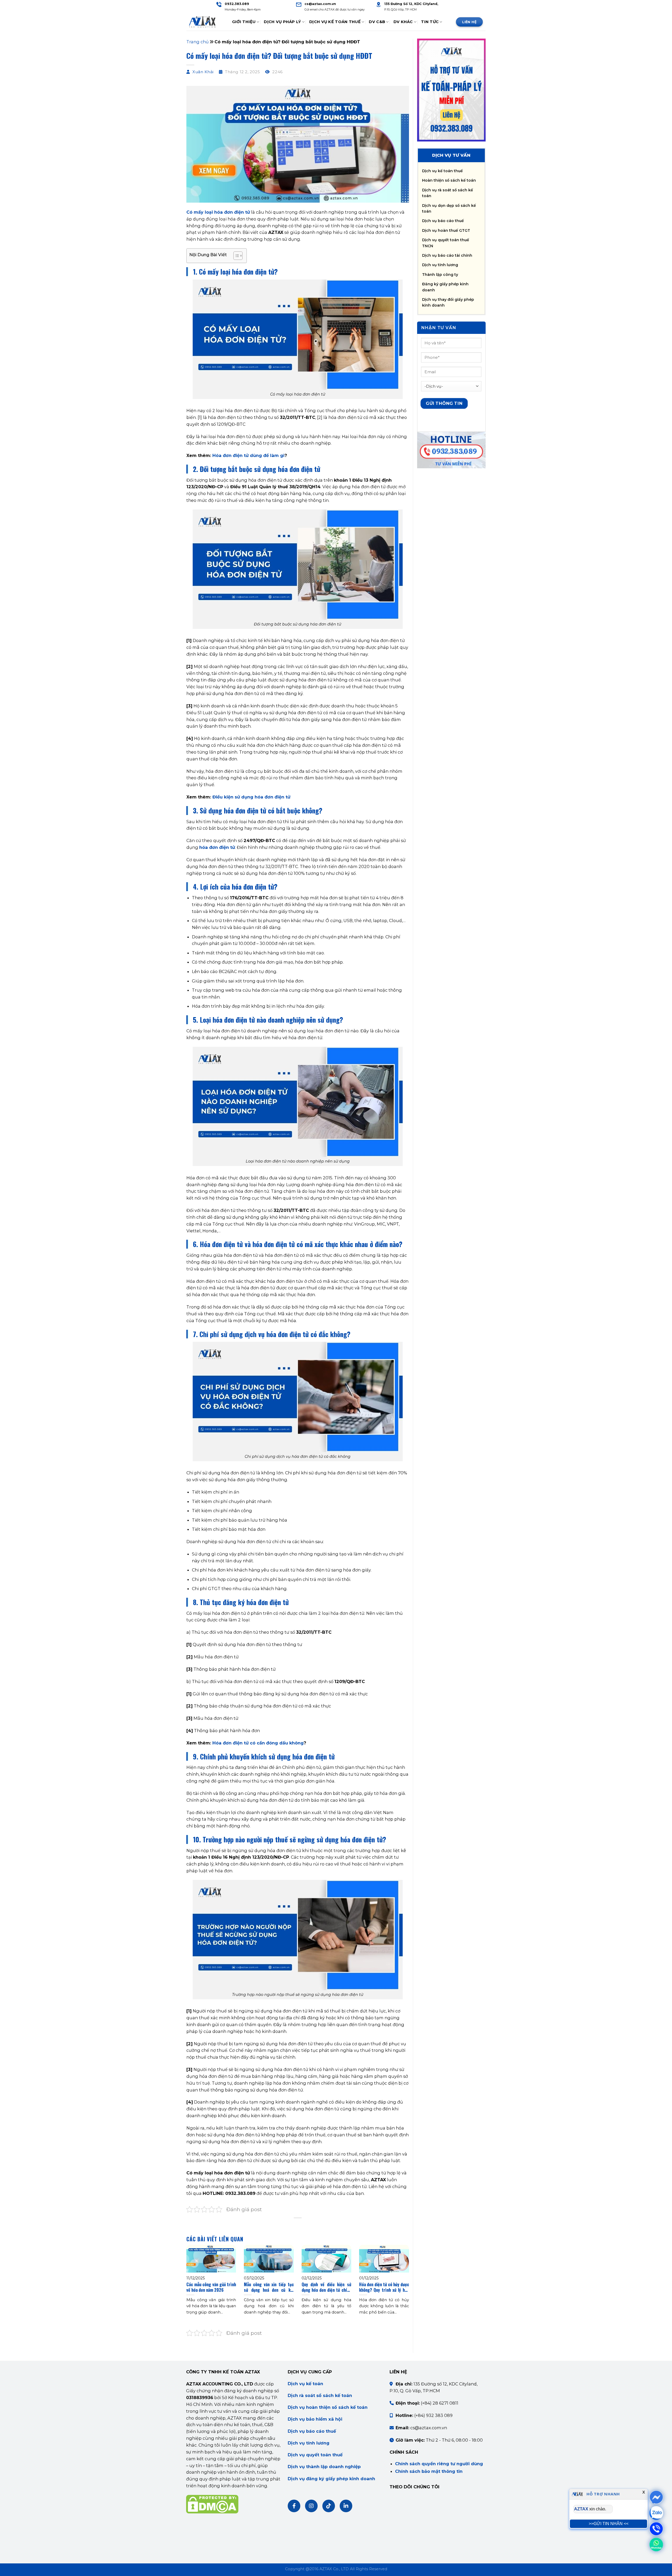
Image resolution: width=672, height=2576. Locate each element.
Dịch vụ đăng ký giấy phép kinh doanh (331, 2479)
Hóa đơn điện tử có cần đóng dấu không (258, 1743)
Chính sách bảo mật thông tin (429, 2471)
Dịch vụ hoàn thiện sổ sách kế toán (328, 2407)
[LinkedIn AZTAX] (346, 2506)
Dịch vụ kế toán (305, 2384)
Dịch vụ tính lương (440, 265)
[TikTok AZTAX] (329, 2506)
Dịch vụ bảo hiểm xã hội (315, 2419)
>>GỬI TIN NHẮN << (609, 2524)
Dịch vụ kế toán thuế (442, 171)
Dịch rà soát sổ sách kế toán (320, 2395)
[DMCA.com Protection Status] (212, 2504)
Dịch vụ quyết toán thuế (315, 2455)
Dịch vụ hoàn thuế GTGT (446, 230)
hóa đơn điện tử (217, 847)
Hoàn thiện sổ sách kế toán (449, 180)
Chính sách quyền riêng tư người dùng (439, 2464)
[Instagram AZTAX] (311, 2506)
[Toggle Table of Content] (235, 256)
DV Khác (403, 22)
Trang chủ (198, 42)
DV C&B (377, 22)
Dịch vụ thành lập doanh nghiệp (324, 2467)
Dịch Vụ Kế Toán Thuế (335, 22)
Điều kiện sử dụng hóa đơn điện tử (251, 797)
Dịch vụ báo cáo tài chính (447, 255)
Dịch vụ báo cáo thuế (443, 221)
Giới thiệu (244, 22)
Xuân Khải (203, 72)
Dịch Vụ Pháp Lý (282, 22)
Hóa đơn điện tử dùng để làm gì (248, 455)
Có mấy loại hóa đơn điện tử (218, 212)
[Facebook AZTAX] (294, 2506)
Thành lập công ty (440, 275)
